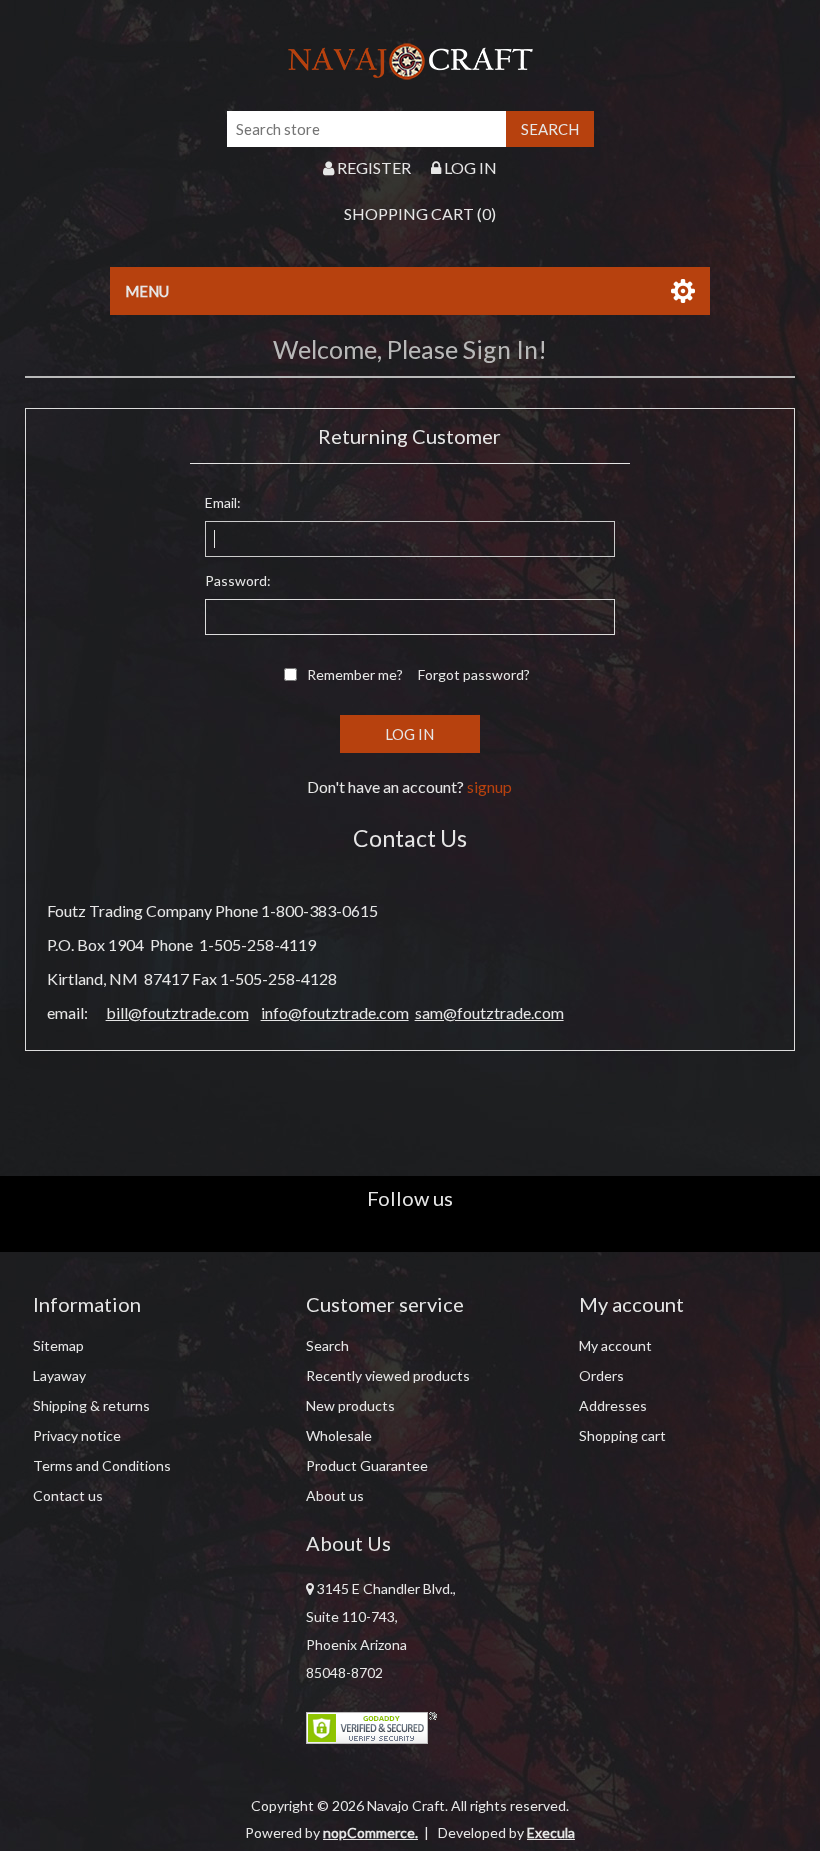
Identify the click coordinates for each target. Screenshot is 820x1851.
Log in (469, 167)
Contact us (68, 1495)
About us (335, 1495)
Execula (551, 1832)
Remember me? (355, 674)
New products (350, 1405)
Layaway (59, 1375)
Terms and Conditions (102, 1465)
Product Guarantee (367, 1465)
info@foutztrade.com (335, 1012)
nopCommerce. (370, 1832)
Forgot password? (474, 674)
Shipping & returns (91, 1405)
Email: (223, 502)
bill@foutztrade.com (177, 1012)
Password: (238, 580)
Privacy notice (77, 1435)
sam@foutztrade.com (489, 1012)
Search (327, 1345)
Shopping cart (622, 1435)
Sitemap (58, 1345)
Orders (601, 1375)
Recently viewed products (388, 1375)
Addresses (613, 1405)
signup (489, 786)
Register (372, 167)
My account (615, 1345)
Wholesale (339, 1435)
